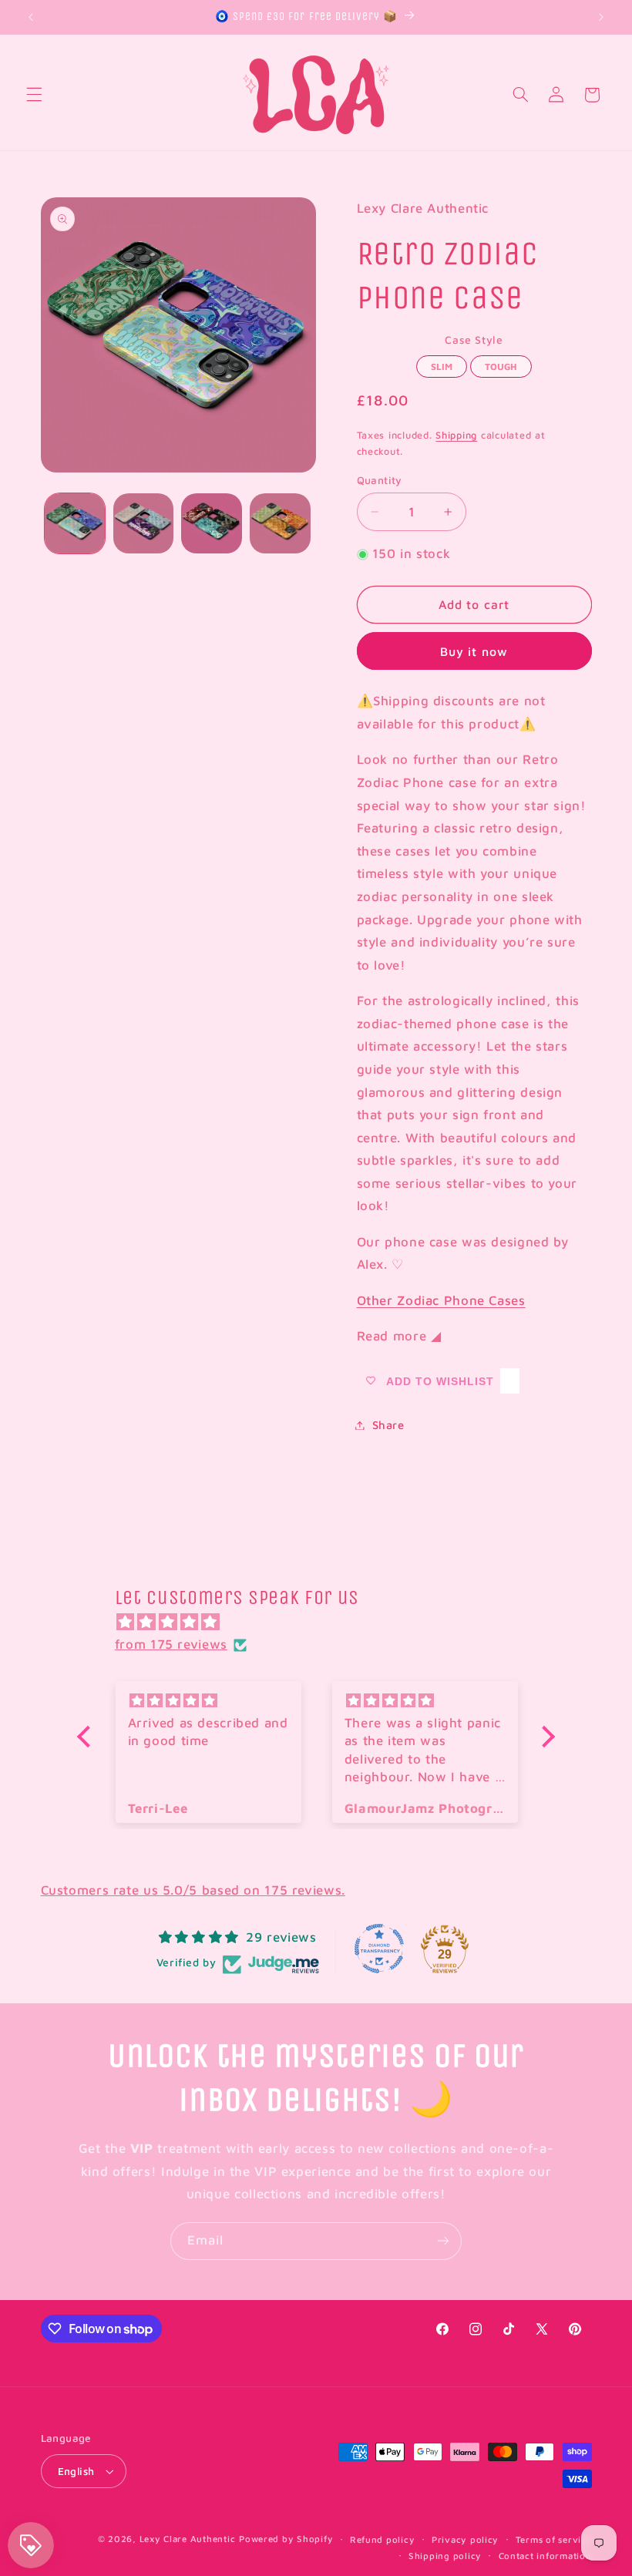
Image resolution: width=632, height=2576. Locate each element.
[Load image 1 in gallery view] (75, 523)
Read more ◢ (399, 1336)
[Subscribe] (443, 2241)
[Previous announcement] (31, 17)
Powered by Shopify (286, 2539)
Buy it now (474, 651)
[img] (324, 1623)
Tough (501, 364)
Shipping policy (445, 2556)
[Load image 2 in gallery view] (143, 523)
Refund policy (383, 2539)
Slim (442, 364)
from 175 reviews (171, 1644)
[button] (34, 95)
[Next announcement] (601, 17)
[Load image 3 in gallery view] (211, 523)
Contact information (545, 2556)
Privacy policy (465, 2539)
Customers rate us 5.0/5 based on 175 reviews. (193, 1890)
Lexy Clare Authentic (188, 2539)
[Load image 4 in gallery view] (280, 523)
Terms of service (554, 2539)
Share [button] (388, 1425)
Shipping (456, 435)
